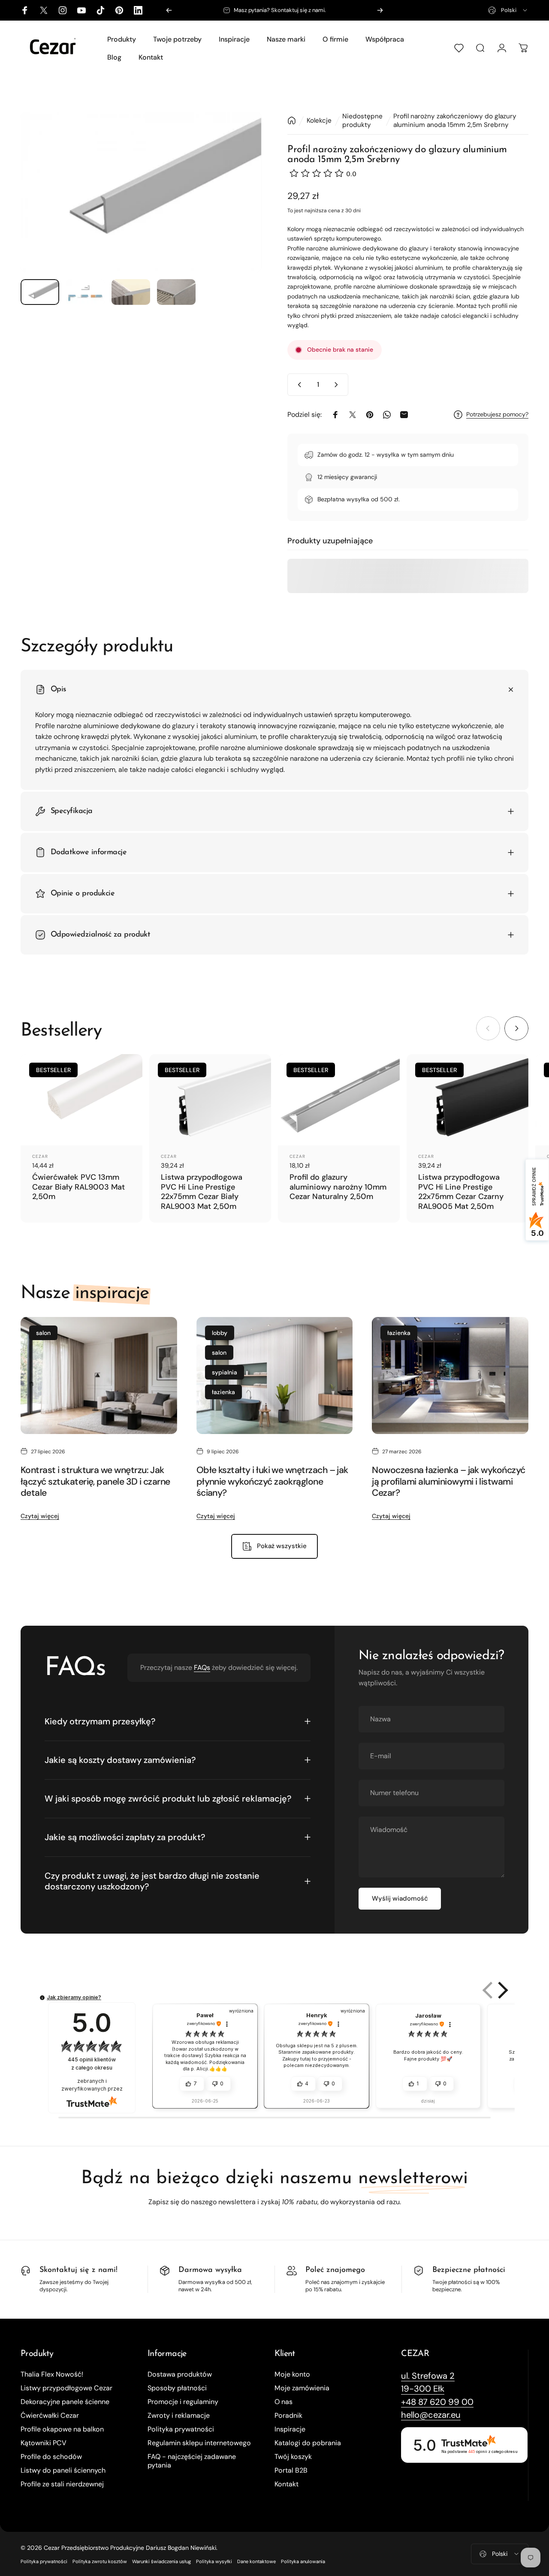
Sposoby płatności (177, 2388)
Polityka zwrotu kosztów (100, 2561)
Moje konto (292, 2374)
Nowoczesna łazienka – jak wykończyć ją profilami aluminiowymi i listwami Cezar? (448, 1481)
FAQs (202, 1668)
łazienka (223, 1392)
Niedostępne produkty (362, 121)
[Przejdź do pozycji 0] (40, 292)
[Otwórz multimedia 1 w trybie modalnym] (141, 192)
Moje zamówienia (302, 2388)
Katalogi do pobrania (308, 2443)
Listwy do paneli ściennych (63, 2471)
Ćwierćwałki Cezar (50, 2416)
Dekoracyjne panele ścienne (65, 2402)
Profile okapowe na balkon (62, 2429)
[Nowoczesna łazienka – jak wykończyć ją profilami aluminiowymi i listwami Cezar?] (450, 1376)
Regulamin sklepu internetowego (199, 2443)
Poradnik (288, 2416)
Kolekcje (319, 121)
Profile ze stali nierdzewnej (62, 2484)
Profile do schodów (51, 2457)
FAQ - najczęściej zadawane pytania (192, 2461)
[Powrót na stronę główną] (292, 121)
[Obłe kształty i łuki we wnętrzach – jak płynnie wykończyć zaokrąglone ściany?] (275, 1376)
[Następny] (380, 10)
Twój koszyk (293, 2457)
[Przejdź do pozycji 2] (85, 292)
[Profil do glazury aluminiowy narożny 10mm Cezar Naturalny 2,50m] (339, 1100)
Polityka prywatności (181, 2429)
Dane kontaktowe (256, 2561)
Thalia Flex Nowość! (52, 2374)
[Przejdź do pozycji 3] (131, 292)
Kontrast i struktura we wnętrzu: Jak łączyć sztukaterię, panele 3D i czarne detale (95, 1481)
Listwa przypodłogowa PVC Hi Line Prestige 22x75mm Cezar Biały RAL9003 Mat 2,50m (202, 1192)
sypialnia (225, 1372)
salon (43, 1333)
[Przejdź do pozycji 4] (176, 292)
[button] (501, 1990)
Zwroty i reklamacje (179, 2416)
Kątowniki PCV (44, 2443)
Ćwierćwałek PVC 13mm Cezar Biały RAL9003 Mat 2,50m (78, 1187)
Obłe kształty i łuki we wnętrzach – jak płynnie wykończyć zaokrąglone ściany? (272, 1481)
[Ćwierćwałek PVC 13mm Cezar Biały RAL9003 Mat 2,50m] (81, 1100)
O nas (284, 2402)
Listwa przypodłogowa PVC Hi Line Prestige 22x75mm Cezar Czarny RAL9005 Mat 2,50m (461, 1192)
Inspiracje (290, 2429)
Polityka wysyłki (214, 2561)
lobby (220, 1333)
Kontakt (287, 2484)
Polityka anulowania (303, 2561)
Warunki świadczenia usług (161, 2561)
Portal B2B (291, 2471)
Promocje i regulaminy (183, 2402)
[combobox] (508, 10)
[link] (428, 2376)
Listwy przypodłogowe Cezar (66, 2388)
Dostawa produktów (180, 2374)
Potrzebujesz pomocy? (497, 414)
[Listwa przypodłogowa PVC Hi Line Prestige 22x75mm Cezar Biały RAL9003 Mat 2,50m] (210, 1100)
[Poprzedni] (169, 10)
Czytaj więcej (40, 1516)
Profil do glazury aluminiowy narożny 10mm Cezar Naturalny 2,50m (338, 1187)
